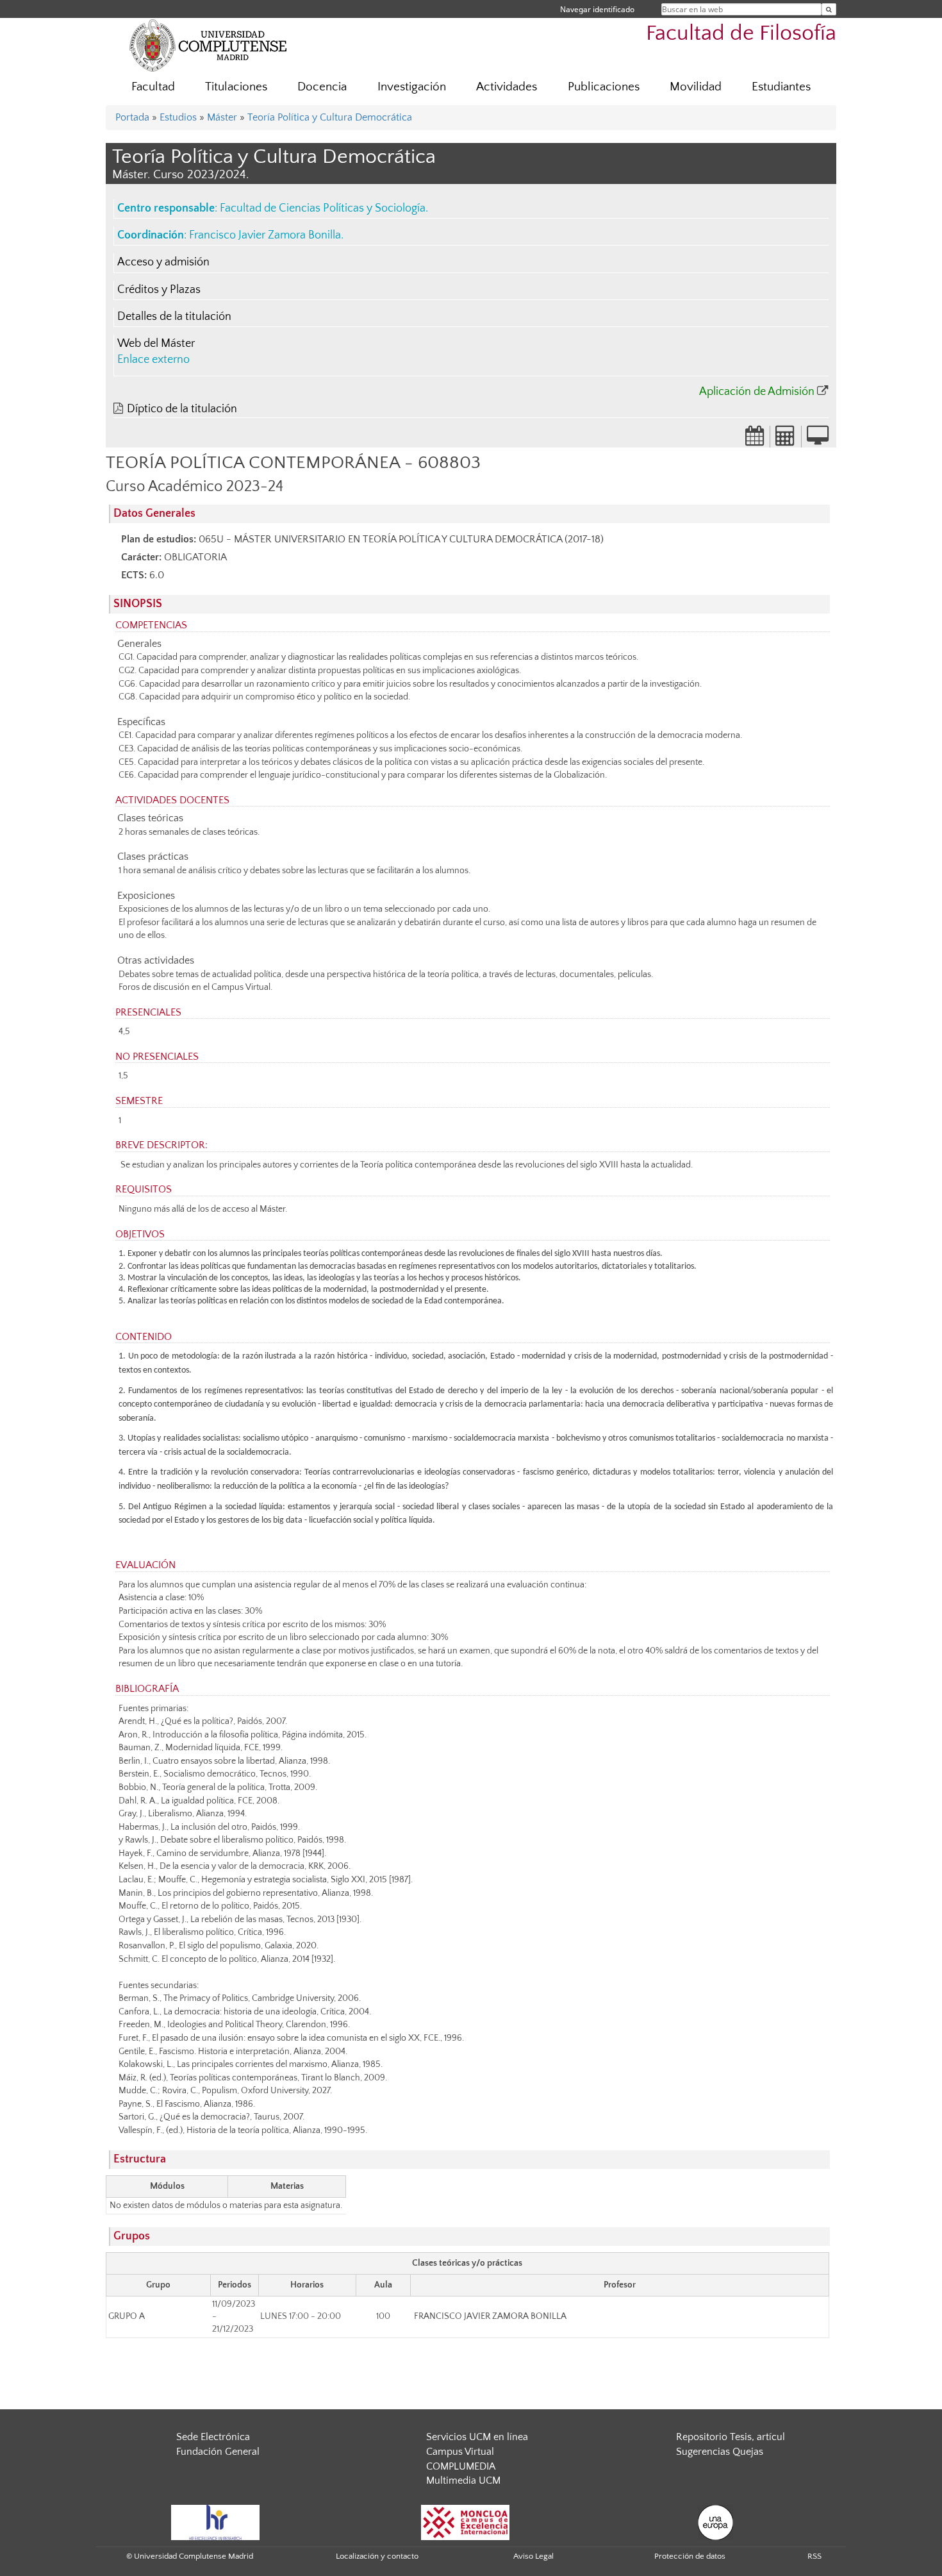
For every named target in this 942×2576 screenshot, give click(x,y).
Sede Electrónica (213, 2437)
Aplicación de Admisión (757, 392)
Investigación (412, 87)
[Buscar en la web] (829, 9)
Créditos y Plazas (159, 290)
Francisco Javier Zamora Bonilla (265, 235)
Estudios (178, 117)
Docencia (322, 87)
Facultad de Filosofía (741, 34)
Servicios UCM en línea (477, 2437)
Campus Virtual (460, 2452)
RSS (814, 2556)
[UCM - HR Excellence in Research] (215, 2522)
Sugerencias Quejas (720, 2452)
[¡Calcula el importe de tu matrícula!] (786, 440)
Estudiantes (781, 87)
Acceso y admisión (163, 262)
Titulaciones (236, 87)
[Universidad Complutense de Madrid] (208, 45)
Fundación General (218, 2452)
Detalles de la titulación (174, 317)
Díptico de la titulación (182, 409)
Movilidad (696, 87)
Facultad (153, 87)
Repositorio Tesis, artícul (731, 2437)
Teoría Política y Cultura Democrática (330, 117)
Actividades (507, 87)
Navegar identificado (597, 9)
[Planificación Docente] (755, 440)
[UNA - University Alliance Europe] (715, 2522)
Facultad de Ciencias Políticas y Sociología (323, 208)
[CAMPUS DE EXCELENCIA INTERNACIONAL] (465, 2522)
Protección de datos (690, 2556)
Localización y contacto (377, 2556)
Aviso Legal (533, 2556)
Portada (132, 117)
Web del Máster (156, 344)
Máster (222, 117)
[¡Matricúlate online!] (818, 440)
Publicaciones (604, 87)
